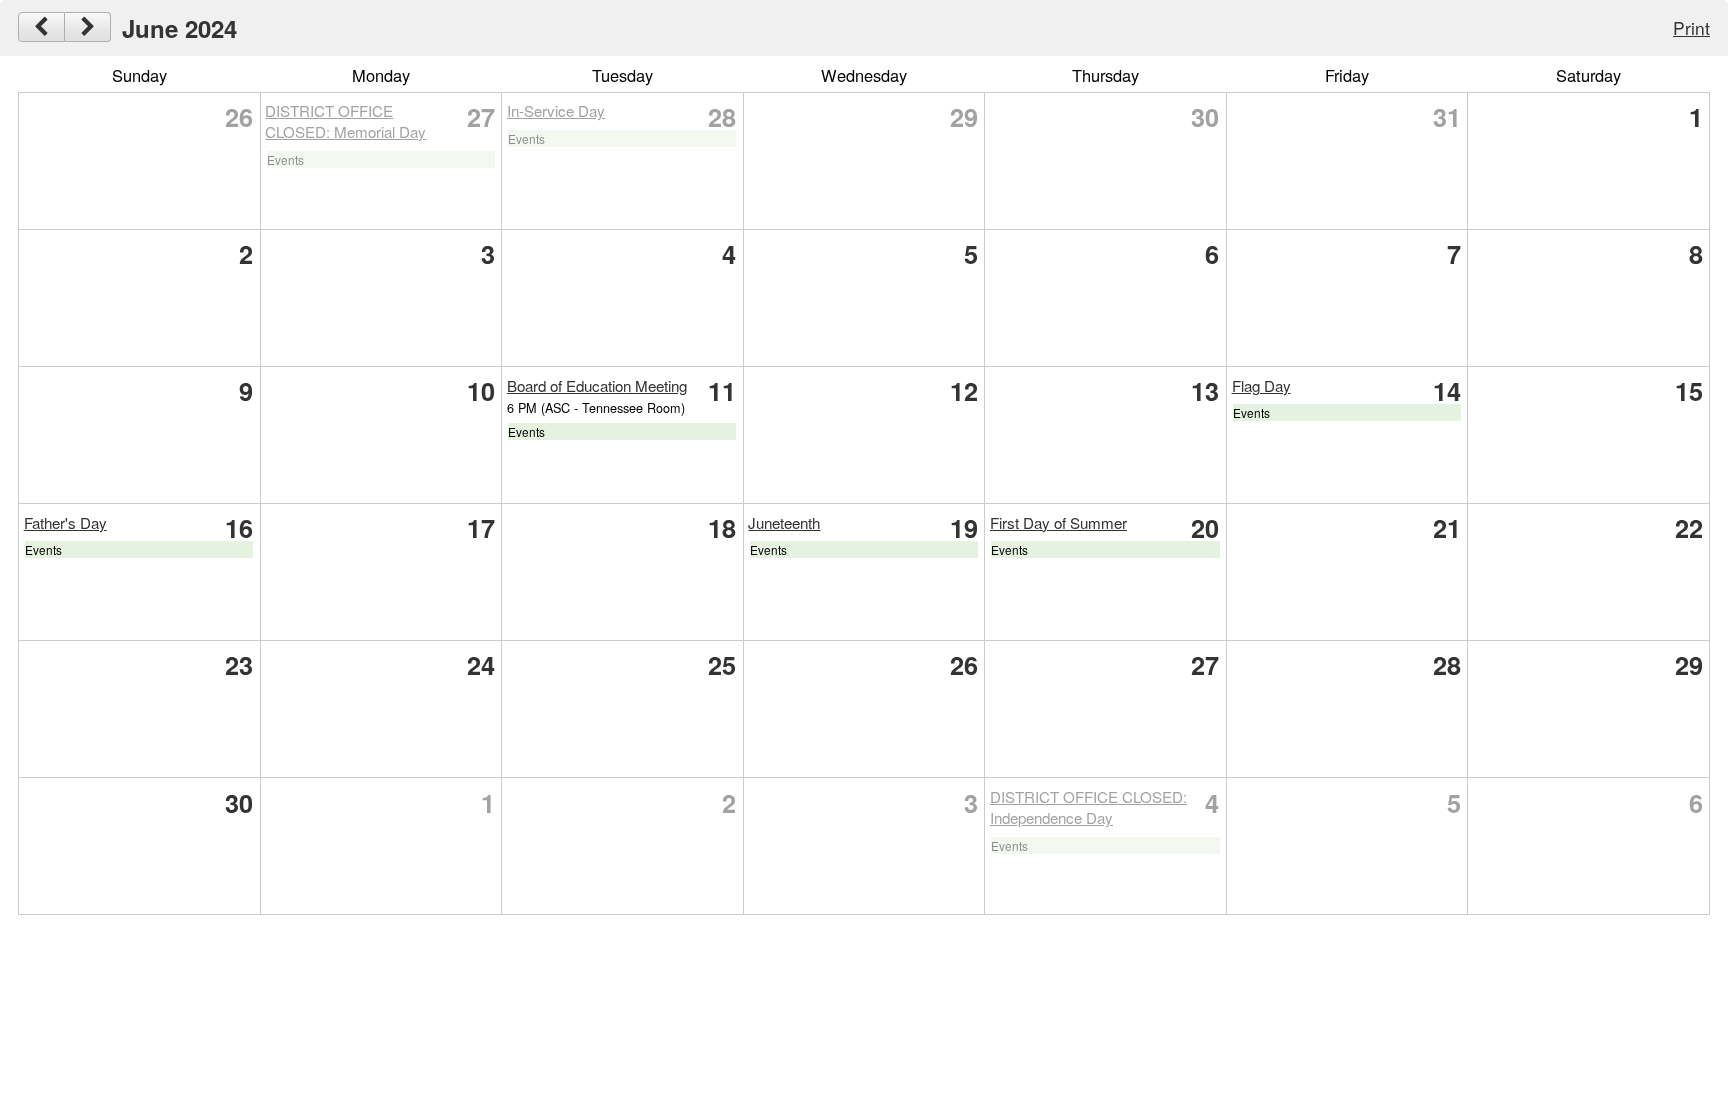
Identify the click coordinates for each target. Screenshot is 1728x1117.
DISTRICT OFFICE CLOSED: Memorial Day (345, 121)
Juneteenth (784, 522)
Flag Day (1261, 385)
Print (1691, 27)
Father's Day (65, 522)
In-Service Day (556, 110)
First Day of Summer (1058, 522)
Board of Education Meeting (597, 385)
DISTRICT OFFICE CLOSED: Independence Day (1088, 807)
